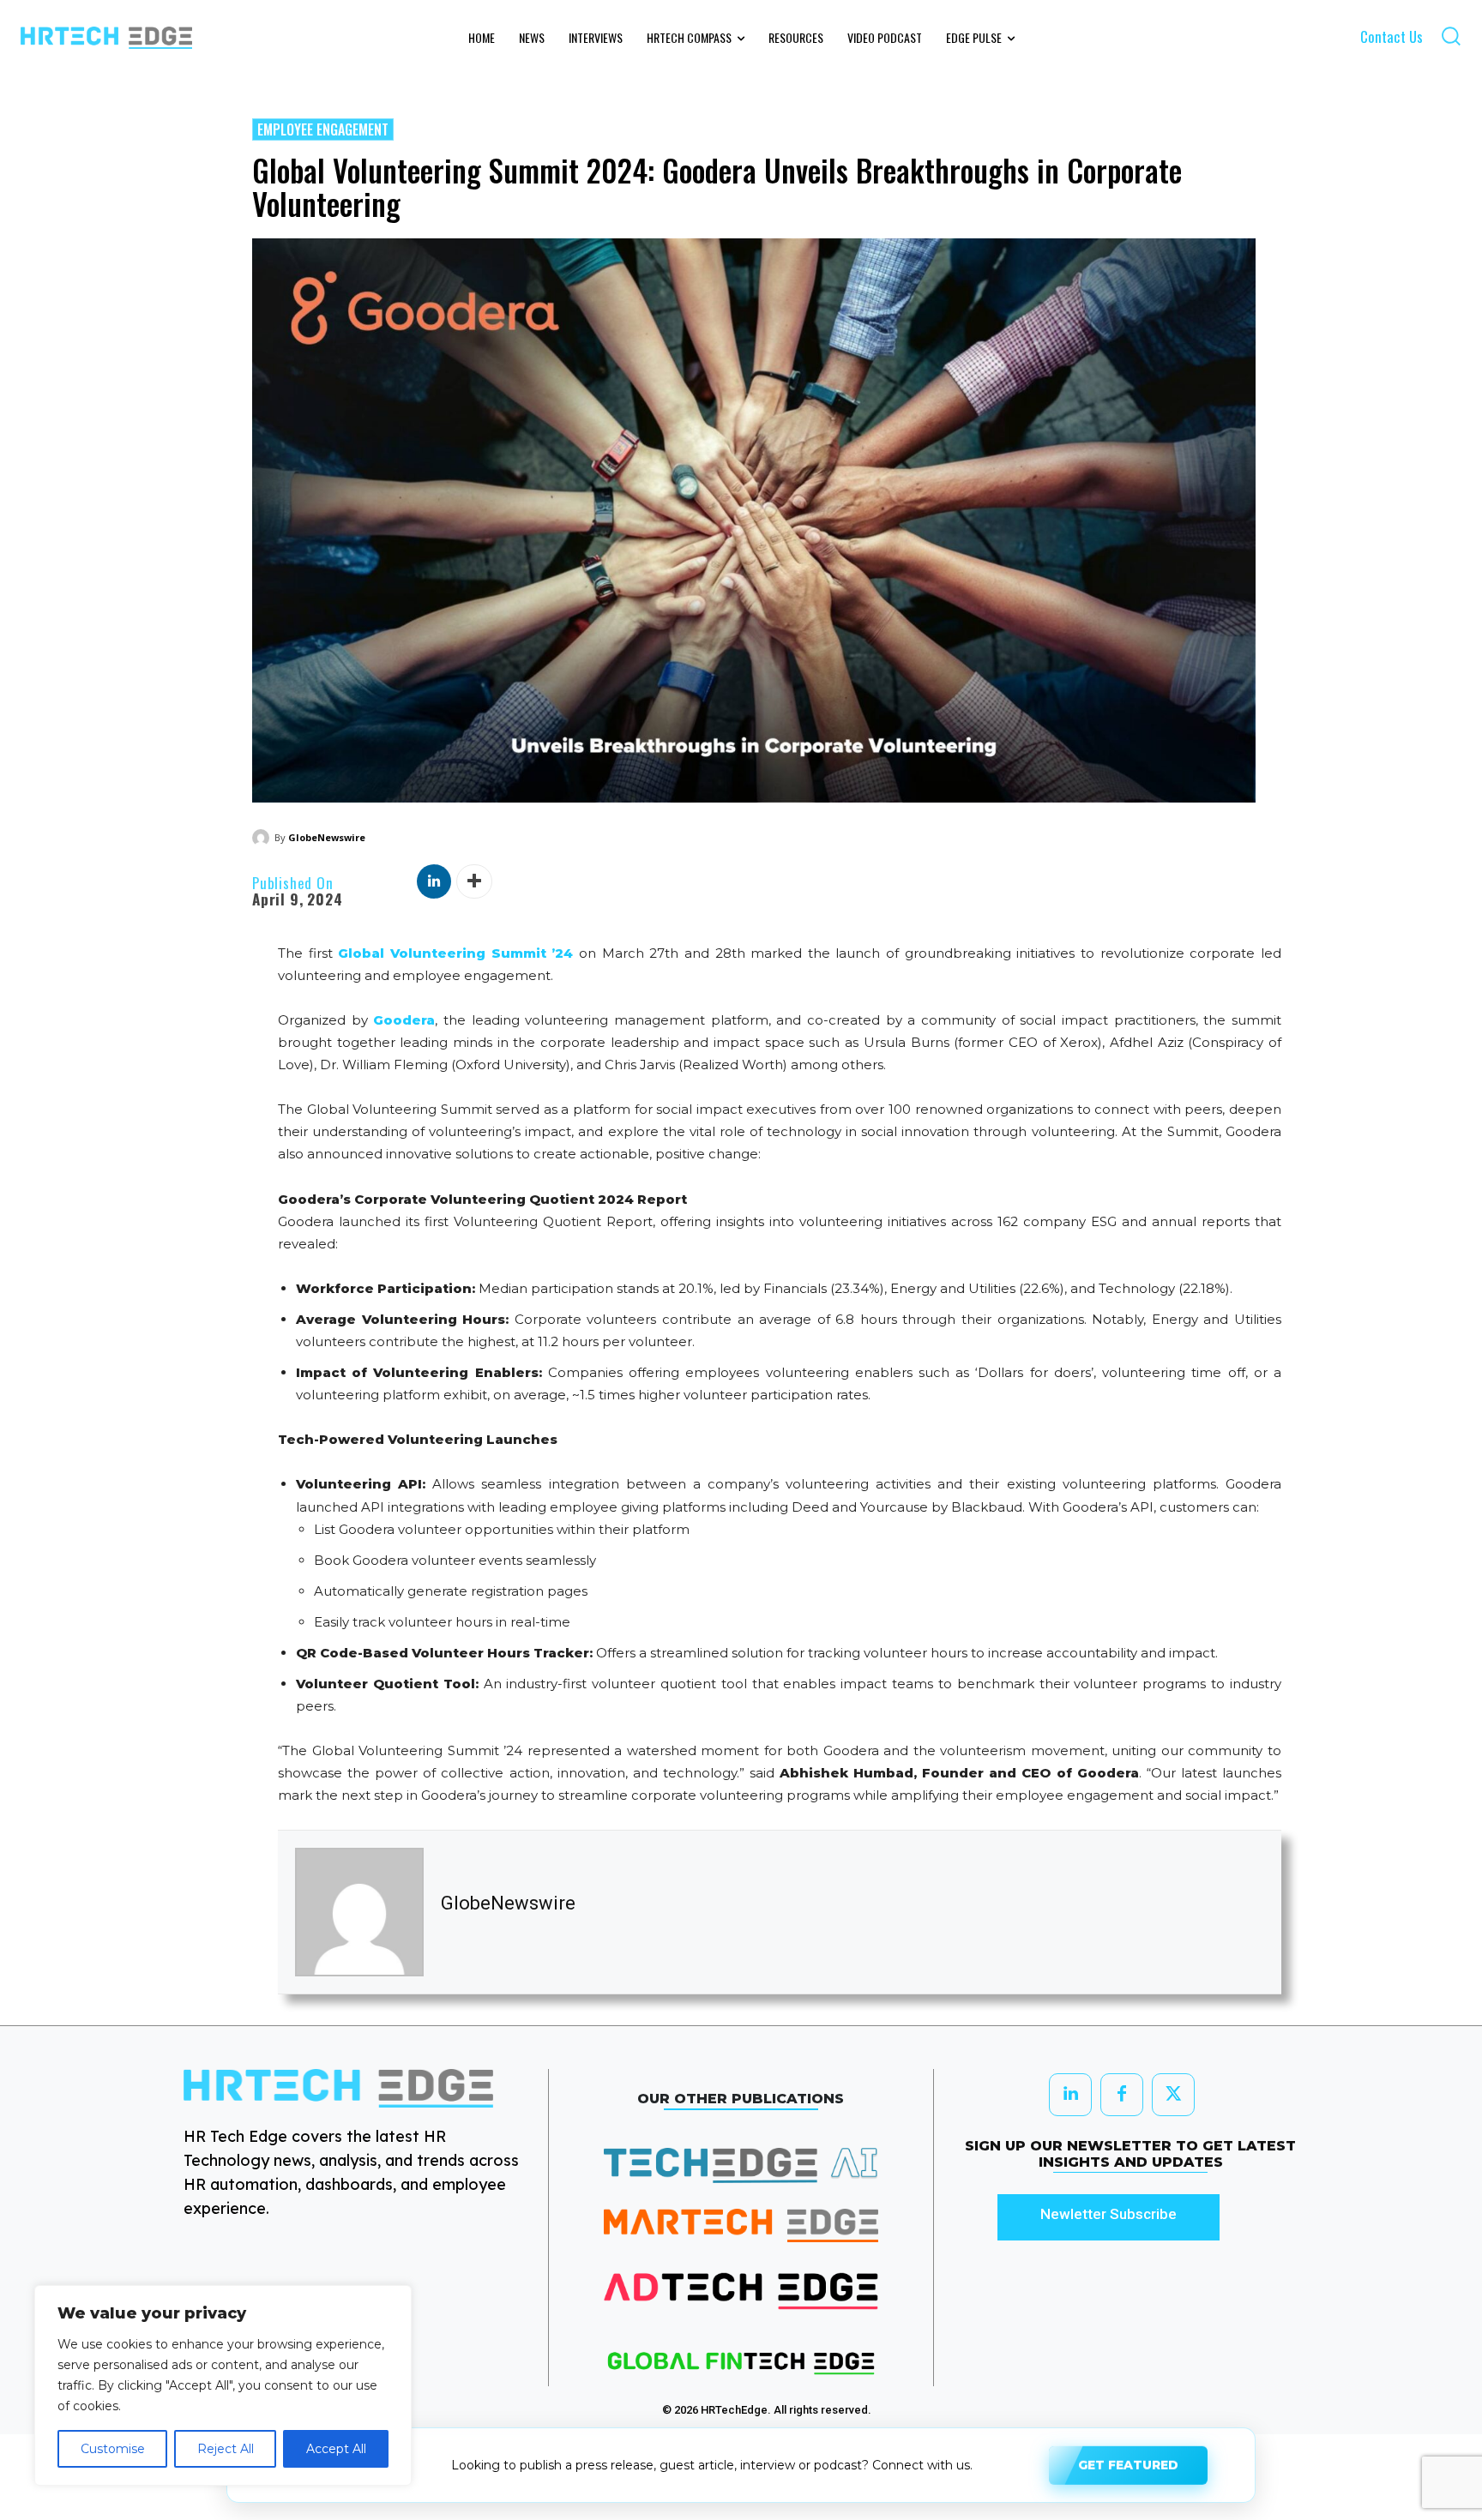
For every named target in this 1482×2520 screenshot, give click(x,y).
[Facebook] (1122, 2095)
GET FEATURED (1128, 2463)
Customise (113, 2449)
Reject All (226, 2449)
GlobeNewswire (327, 837)
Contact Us (1392, 36)
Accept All (336, 2449)
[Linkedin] (434, 881)
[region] (223, 2385)
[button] (1451, 36)
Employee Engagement (323, 129)
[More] (474, 881)
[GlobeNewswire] (263, 838)
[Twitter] (1173, 2095)
